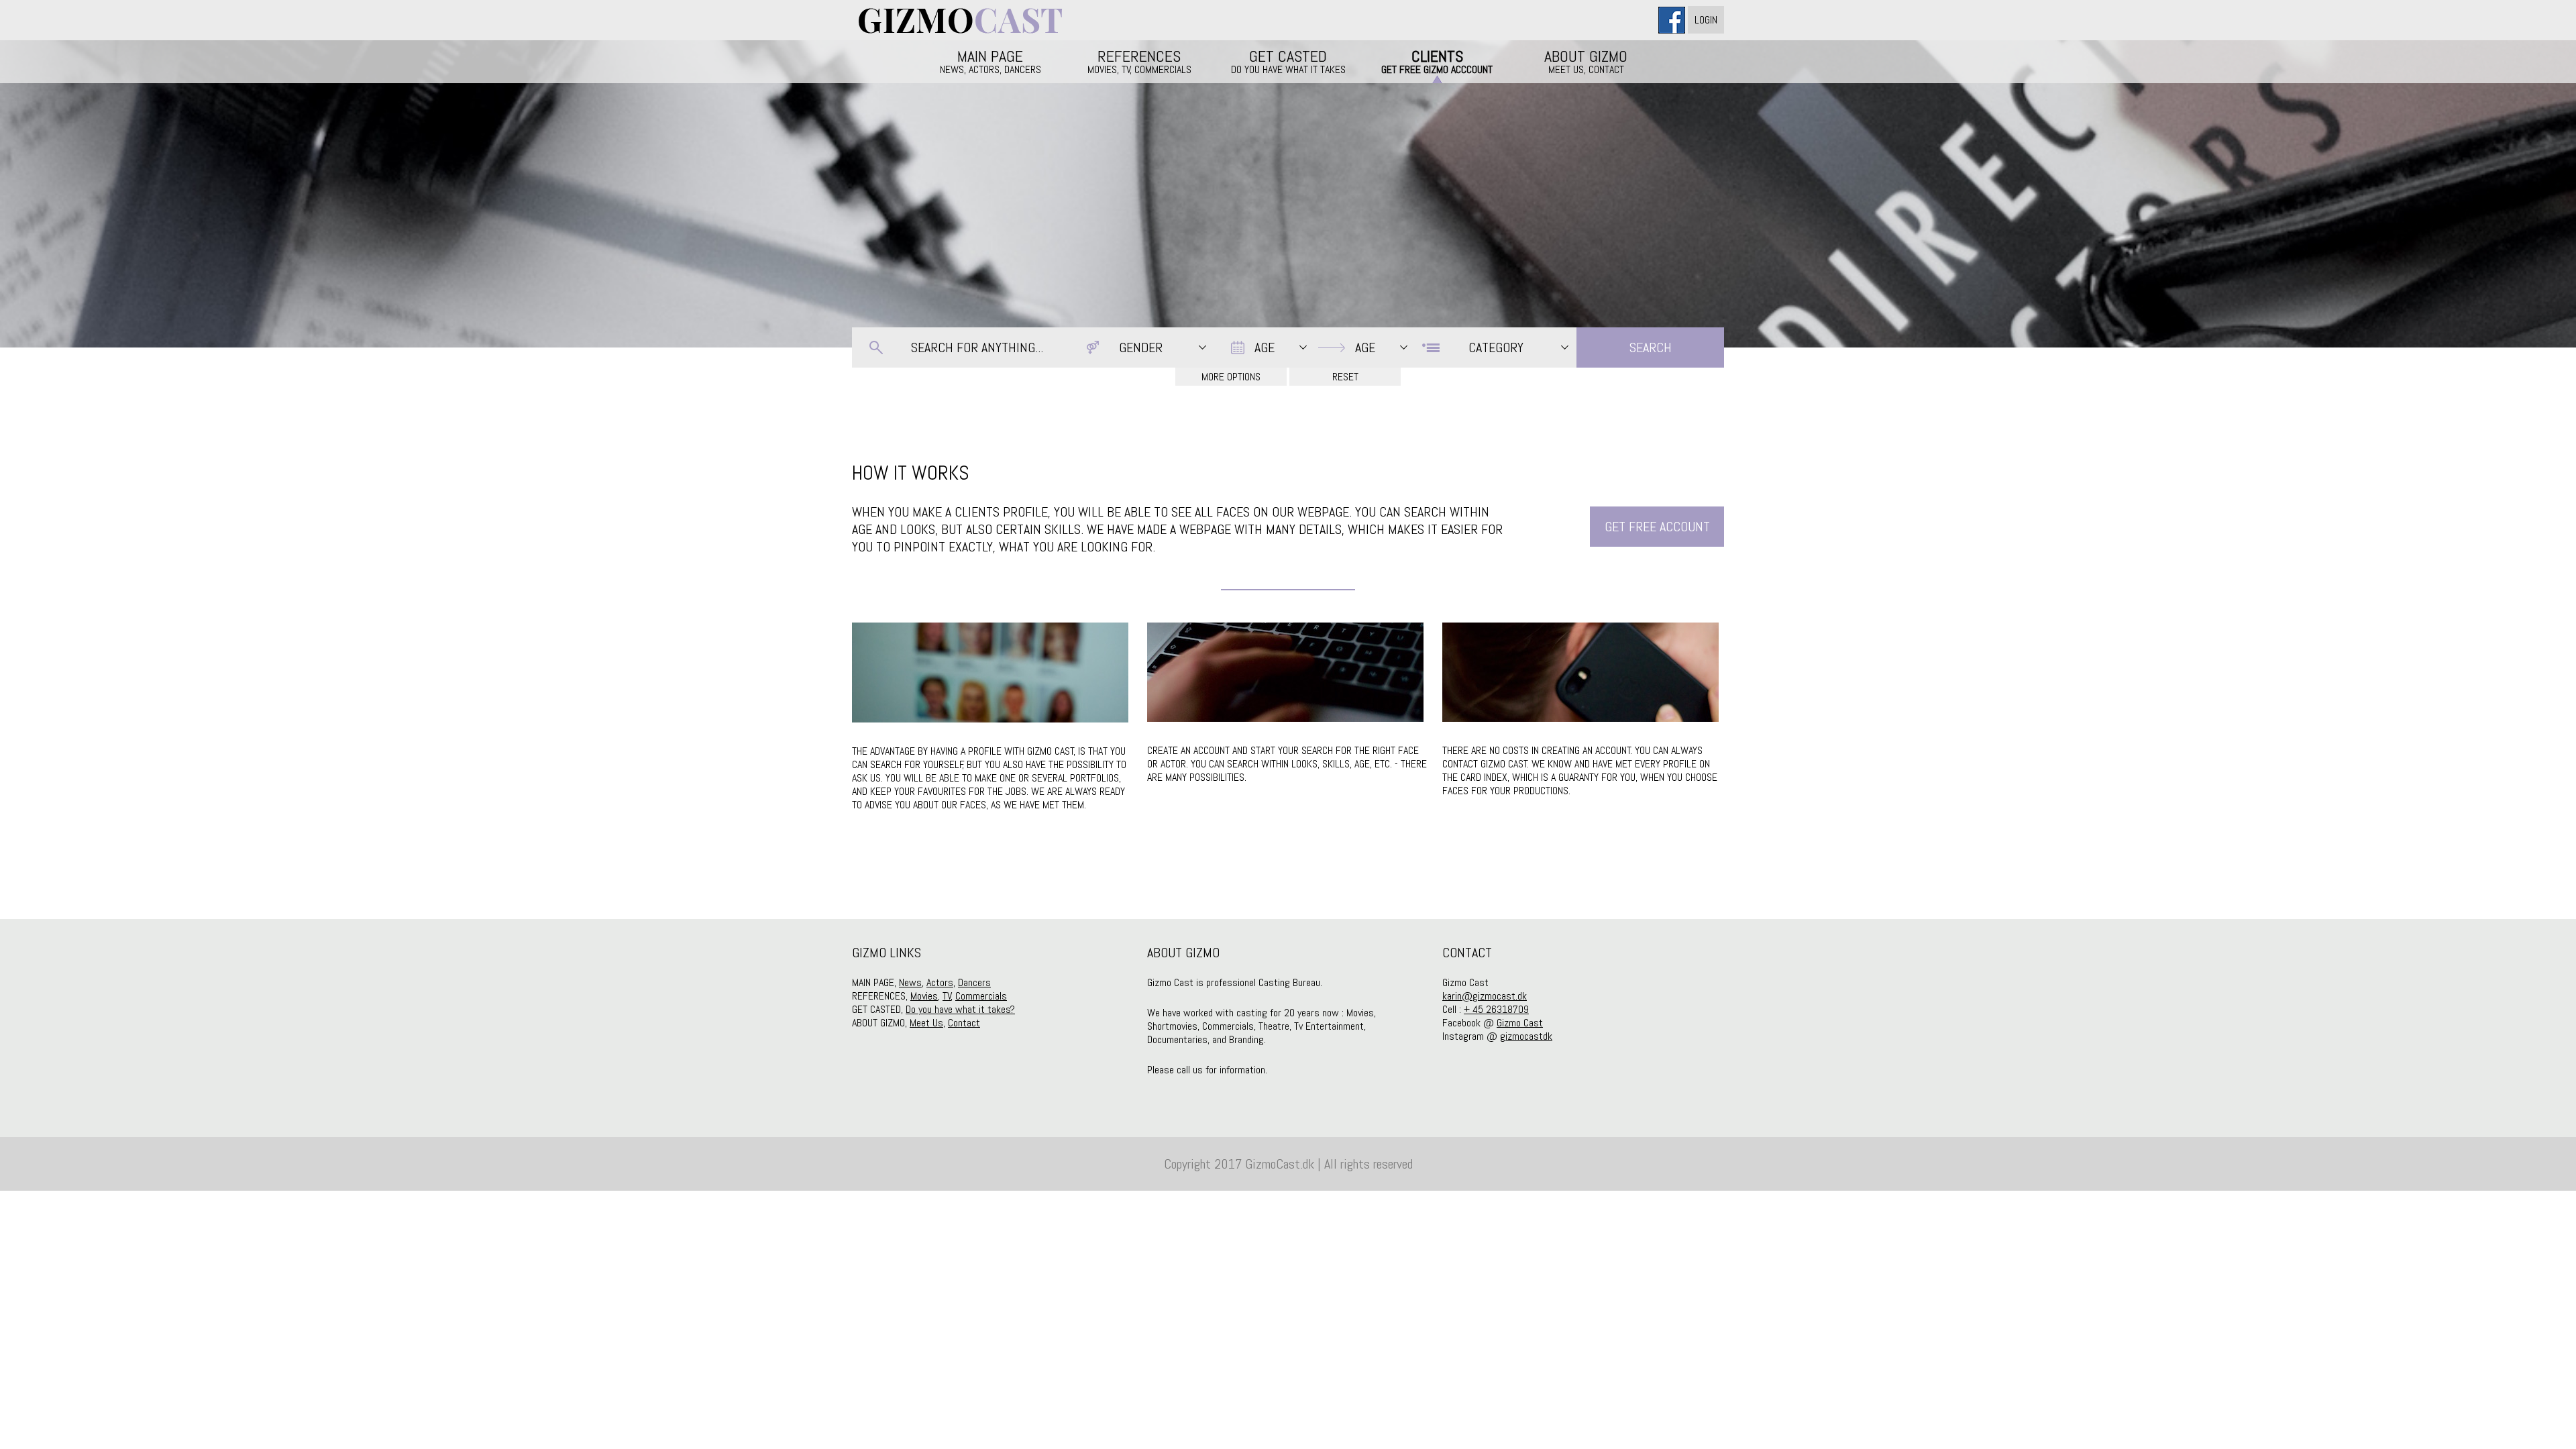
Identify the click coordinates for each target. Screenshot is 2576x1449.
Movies (924, 996)
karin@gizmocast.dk (1485, 996)
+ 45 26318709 (1496, 1009)
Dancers (974, 982)
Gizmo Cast (1520, 1023)
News (910, 982)
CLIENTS (1437, 61)
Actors (940, 982)
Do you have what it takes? (960, 1009)
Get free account (1657, 527)
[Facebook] (1673, 20)
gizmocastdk (1526, 1036)
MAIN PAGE (990, 61)
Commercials (981, 996)
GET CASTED (1288, 61)
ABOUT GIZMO (1586, 61)
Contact (964, 1023)
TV (947, 996)
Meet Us (926, 1023)
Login (1706, 20)
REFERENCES (1139, 61)
